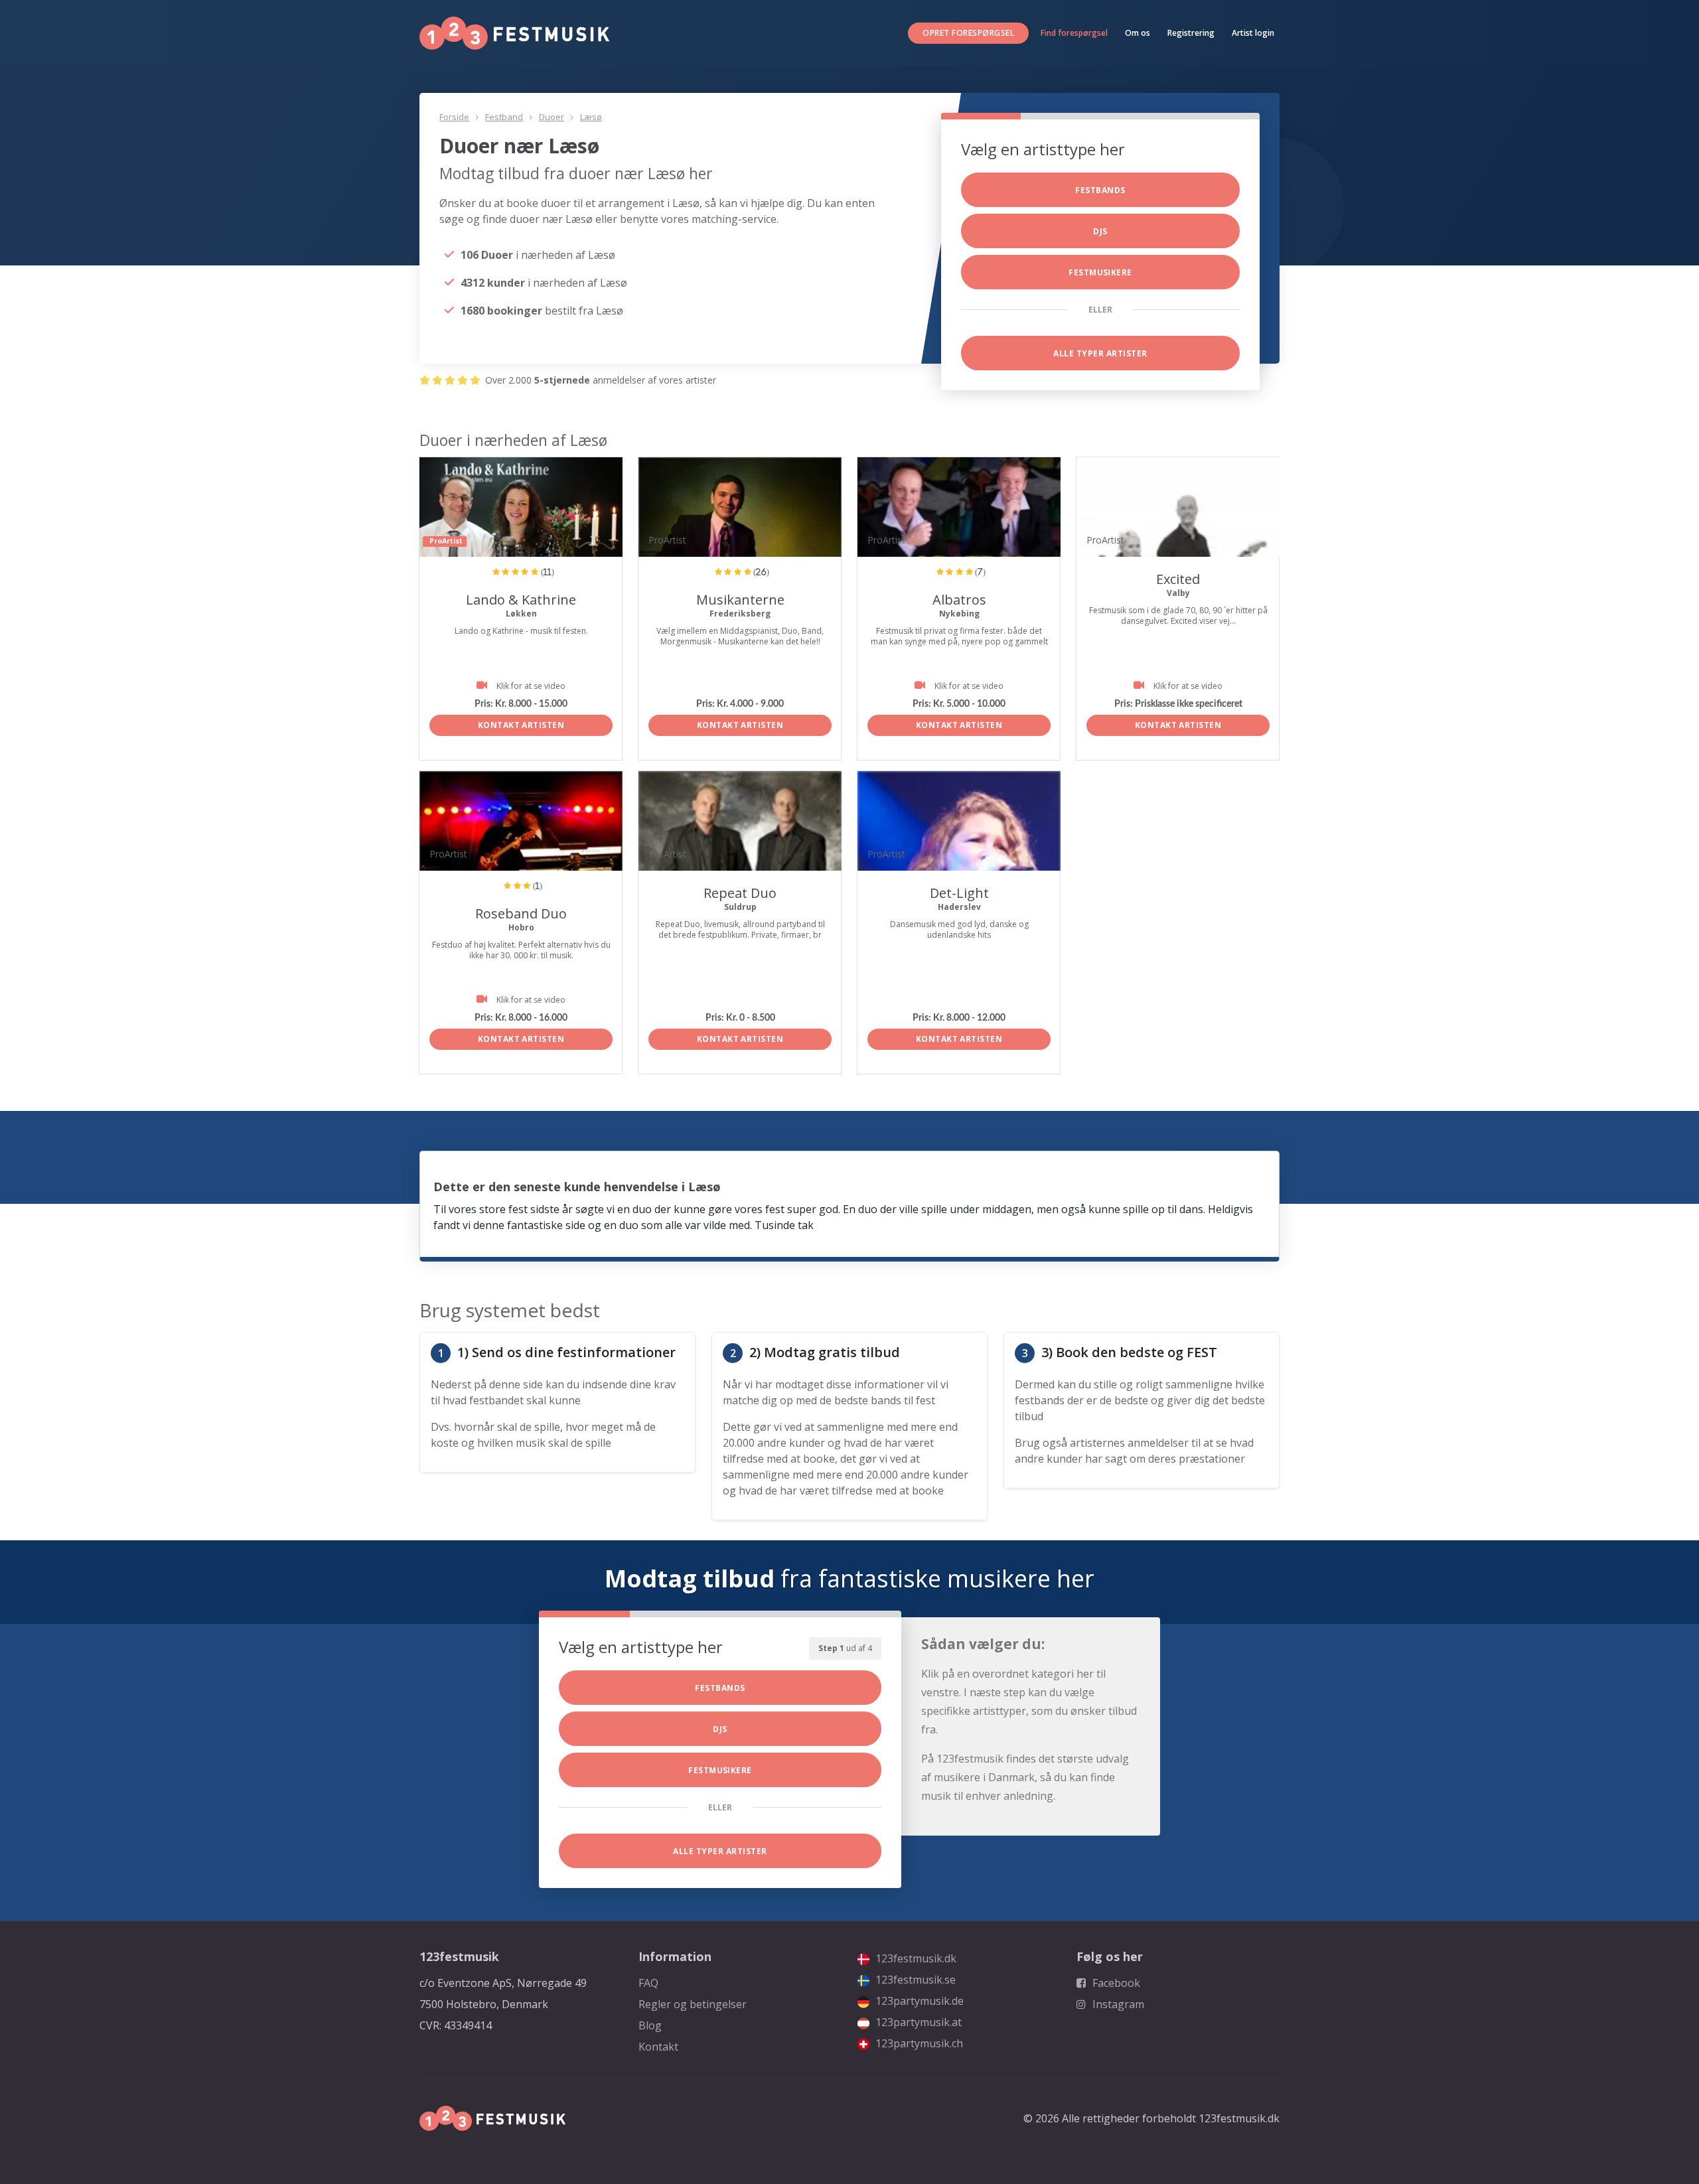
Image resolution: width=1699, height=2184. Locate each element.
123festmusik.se (914, 1980)
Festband (504, 117)
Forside (454, 117)
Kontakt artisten (521, 725)
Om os (1138, 33)
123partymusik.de (918, 2001)
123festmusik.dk (915, 1958)
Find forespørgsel (1074, 33)
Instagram (1117, 2004)
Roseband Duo (521, 913)
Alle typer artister (1100, 353)
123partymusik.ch (918, 2043)
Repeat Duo (740, 893)
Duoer (552, 117)
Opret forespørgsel (968, 33)
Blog (650, 2025)
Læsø (591, 117)
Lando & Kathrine (521, 600)
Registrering (1191, 33)
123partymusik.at (917, 2022)
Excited (1178, 579)
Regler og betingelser (693, 2004)
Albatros (959, 600)
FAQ (648, 1983)
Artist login (1253, 33)
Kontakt (658, 2047)
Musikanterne (740, 600)
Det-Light (959, 893)
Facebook (1115, 1983)
